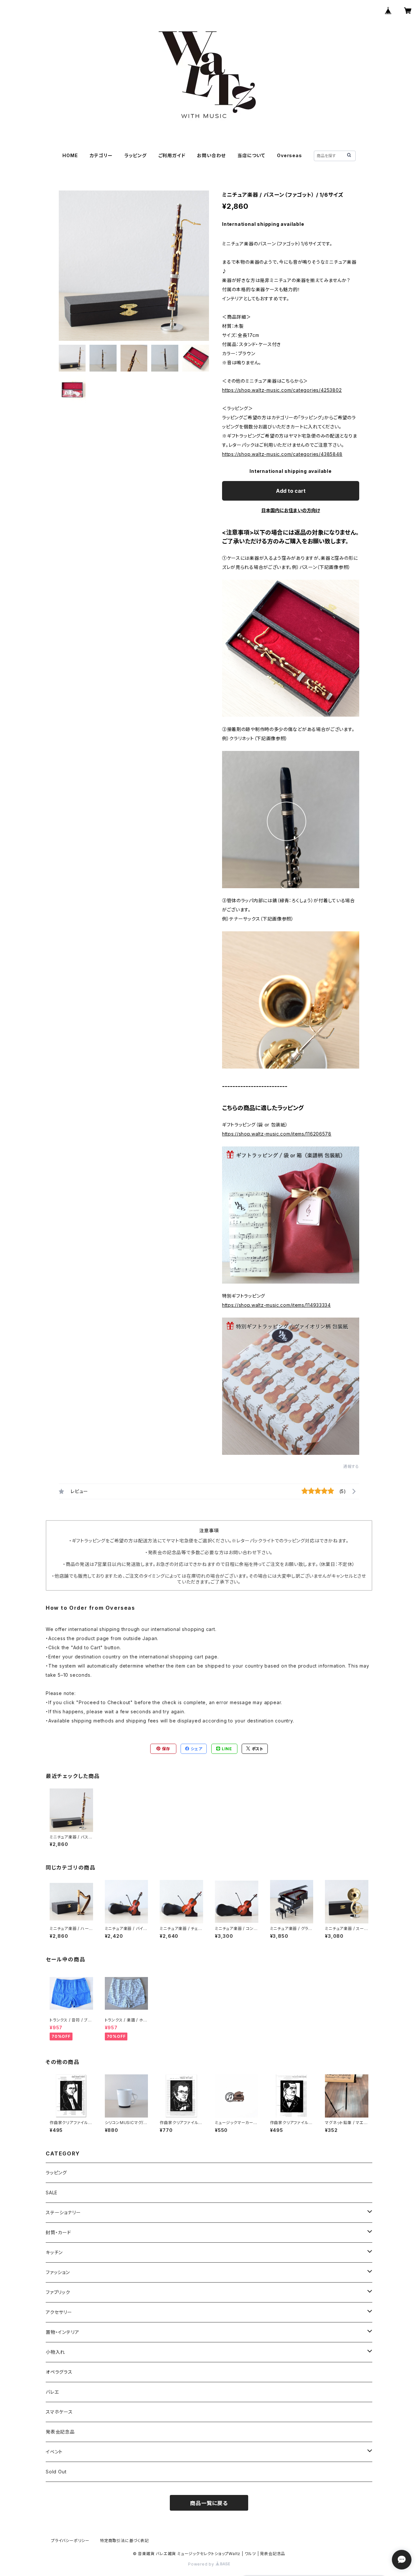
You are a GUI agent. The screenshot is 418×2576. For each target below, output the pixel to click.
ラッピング (136, 155)
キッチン (54, 2252)
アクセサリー (59, 2312)
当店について (251, 155)
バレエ (52, 2392)
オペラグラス (59, 2372)
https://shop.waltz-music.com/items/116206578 (277, 1134)
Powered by (202, 2564)
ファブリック (58, 2292)
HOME (70, 155)
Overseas (289, 155)
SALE (52, 2193)
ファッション (58, 2272)
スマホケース (59, 2412)
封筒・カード (58, 2232)
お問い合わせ (211, 155)
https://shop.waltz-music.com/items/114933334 (276, 1305)
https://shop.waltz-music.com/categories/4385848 (282, 454)
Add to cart (291, 491)
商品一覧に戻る (209, 2503)
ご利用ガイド (172, 155)
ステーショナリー (63, 2212)
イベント (54, 2452)
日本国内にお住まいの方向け (291, 510)
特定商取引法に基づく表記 (124, 2541)
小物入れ (55, 2352)
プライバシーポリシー (70, 2541)
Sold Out (56, 2472)
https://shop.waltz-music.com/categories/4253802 (282, 390)
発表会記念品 (60, 2432)
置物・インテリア (62, 2332)
